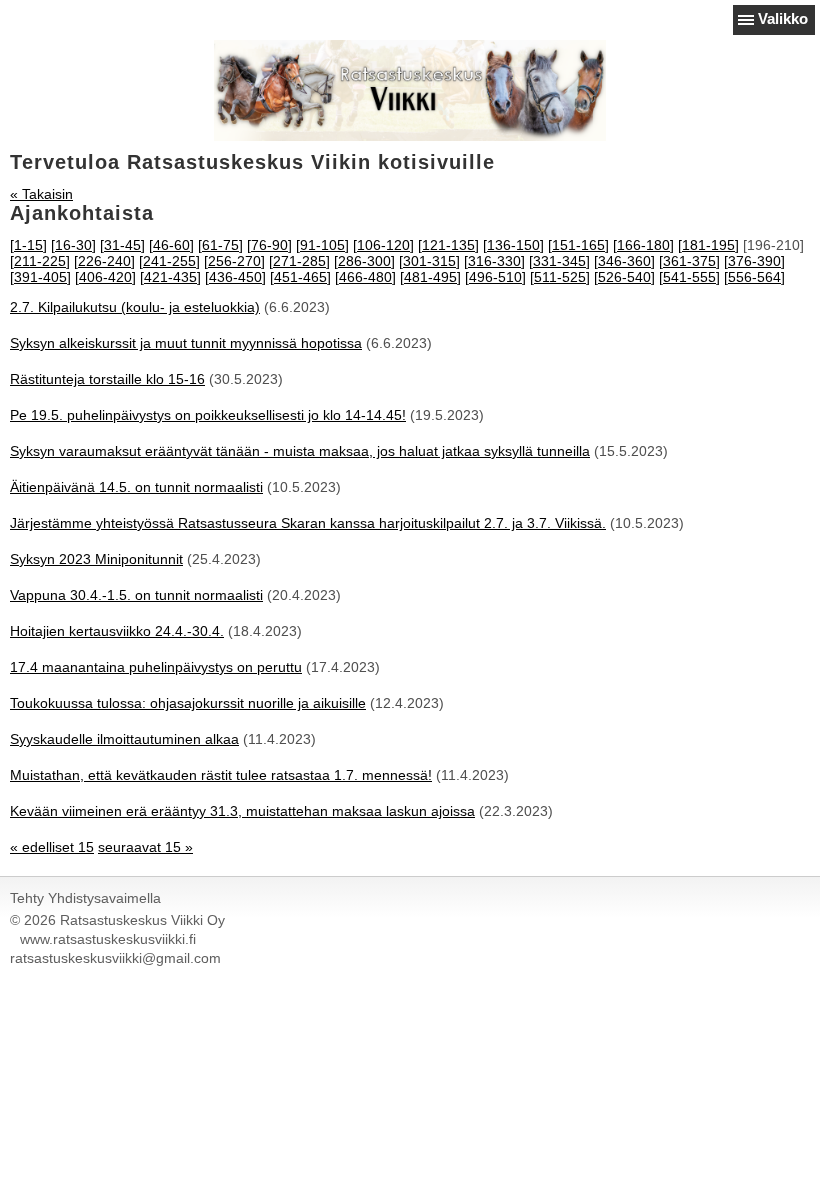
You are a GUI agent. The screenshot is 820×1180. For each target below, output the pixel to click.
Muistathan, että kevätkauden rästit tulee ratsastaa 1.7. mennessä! (221, 775)
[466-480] (365, 277)
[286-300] (364, 261)
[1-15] (28, 245)
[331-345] (559, 261)
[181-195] (708, 245)
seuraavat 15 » (145, 847)
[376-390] (754, 261)
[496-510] (495, 277)
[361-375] (689, 261)
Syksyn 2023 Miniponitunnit (96, 559)
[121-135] (448, 245)
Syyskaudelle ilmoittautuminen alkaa (124, 739)
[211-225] (40, 261)
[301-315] (429, 261)
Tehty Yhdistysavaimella (85, 898)
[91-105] (322, 245)
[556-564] (754, 277)
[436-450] (235, 277)
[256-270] (234, 261)
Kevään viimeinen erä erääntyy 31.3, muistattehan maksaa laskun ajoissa (242, 811)
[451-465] (300, 277)
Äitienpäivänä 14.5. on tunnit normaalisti (136, 487)
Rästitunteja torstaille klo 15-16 (107, 379)
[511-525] (560, 277)
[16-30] (73, 245)
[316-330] (494, 261)
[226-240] (104, 261)
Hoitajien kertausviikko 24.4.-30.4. (117, 631)
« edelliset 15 (52, 847)
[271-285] (299, 261)
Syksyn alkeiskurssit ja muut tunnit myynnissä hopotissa (186, 343)
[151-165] (578, 245)
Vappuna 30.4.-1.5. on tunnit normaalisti (136, 595)
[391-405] (40, 277)
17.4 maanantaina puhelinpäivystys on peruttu (156, 667)
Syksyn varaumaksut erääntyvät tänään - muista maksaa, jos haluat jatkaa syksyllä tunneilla (300, 451)
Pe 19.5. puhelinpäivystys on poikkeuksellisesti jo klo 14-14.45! (208, 415)
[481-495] (430, 277)
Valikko (783, 18)
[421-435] (170, 277)
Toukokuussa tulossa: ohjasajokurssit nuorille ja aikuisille (188, 703)
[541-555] (689, 277)
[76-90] (269, 245)
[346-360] (624, 261)
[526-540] (624, 277)
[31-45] (122, 245)
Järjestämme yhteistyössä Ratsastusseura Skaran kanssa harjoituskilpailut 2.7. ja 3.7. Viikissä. (308, 523)
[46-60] (171, 245)
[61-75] (220, 245)
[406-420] (105, 277)
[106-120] (383, 245)
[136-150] (513, 245)
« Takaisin (41, 194)
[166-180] (643, 245)
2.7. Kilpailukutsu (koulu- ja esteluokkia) (135, 307)
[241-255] (169, 261)
